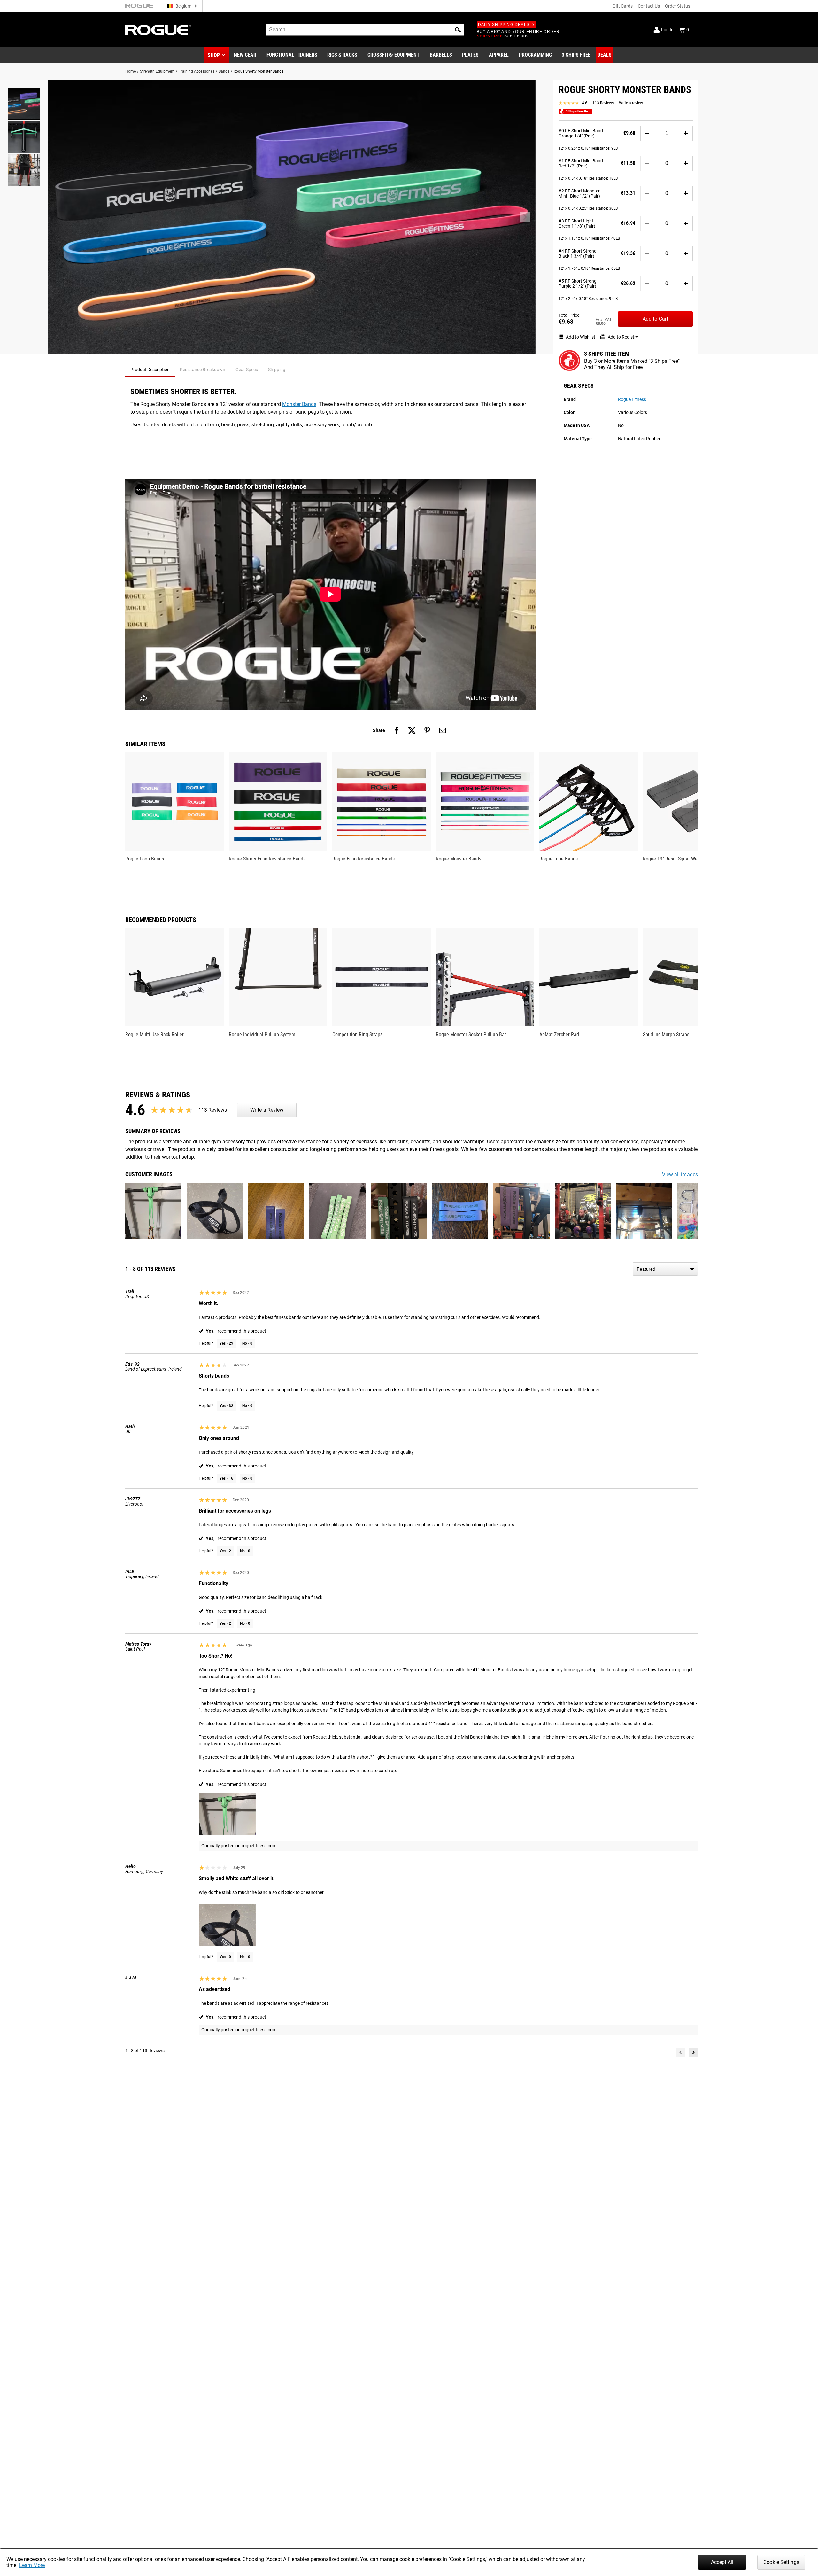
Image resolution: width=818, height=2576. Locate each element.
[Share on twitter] (412, 730)
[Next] (693, 2052)
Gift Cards (623, 6)
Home (131, 71)
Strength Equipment (157, 71)
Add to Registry (623, 337)
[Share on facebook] (397, 730)
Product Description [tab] (150, 370)
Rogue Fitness (632, 399)
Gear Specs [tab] (247, 370)
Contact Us (649, 6)
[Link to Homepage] (158, 30)
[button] (458, 30)
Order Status (678, 6)
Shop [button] (214, 55)
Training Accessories (197, 71)
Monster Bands (299, 404)
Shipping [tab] (277, 370)
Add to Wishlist (581, 337)
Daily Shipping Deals (504, 25)
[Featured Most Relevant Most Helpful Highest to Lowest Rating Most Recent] (665, 1269)
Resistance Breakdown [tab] (203, 370)
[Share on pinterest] (427, 730)
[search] (365, 30)
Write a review (631, 103)
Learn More (32, 2565)
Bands (224, 71)
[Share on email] (443, 730)
